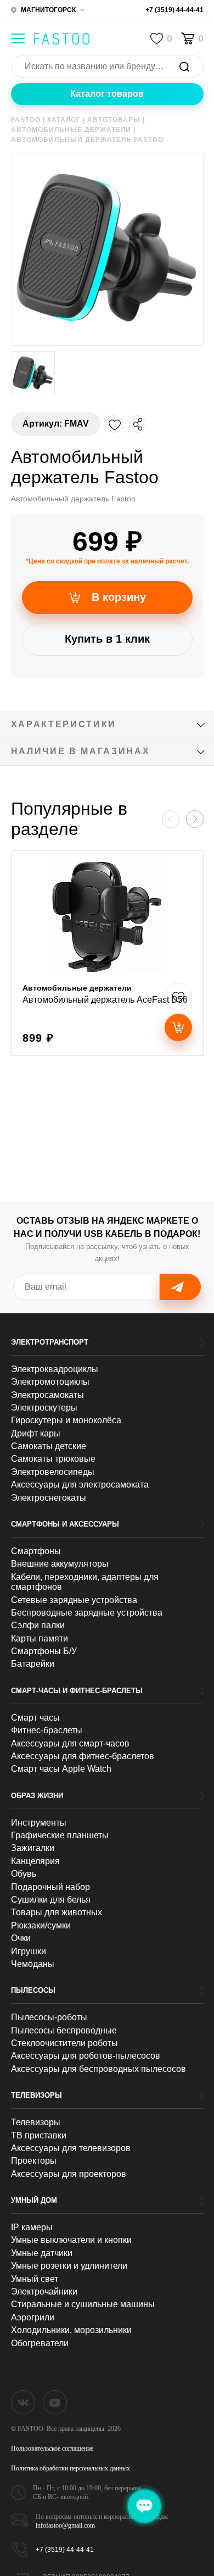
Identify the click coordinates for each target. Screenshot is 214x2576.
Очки (21, 1938)
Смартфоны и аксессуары (65, 1524)
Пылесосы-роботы (49, 2017)
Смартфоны (36, 1551)
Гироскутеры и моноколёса (66, 1420)
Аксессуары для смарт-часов (70, 1743)
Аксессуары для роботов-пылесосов (86, 2056)
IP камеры (32, 2227)
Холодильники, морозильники (71, 2330)
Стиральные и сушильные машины (83, 2304)
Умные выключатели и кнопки (71, 2240)
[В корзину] (178, 1027)
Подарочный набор (50, 1887)
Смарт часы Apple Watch (61, 1769)
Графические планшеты (60, 1835)
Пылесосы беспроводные (64, 2030)
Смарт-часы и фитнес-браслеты (77, 1691)
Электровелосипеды (53, 1472)
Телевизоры (36, 2095)
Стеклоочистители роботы (64, 2043)
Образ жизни (37, 1796)
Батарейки (33, 1664)
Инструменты (39, 1823)
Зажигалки (33, 1848)
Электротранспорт (50, 1342)
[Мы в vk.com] (23, 2402)
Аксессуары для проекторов (69, 2174)
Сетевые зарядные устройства (74, 1600)
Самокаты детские (49, 1446)
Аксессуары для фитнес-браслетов (83, 1756)
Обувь (24, 1874)
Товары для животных (57, 1912)
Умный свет (35, 2279)
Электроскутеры (44, 1408)
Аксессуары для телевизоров (71, 2148)
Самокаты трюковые (53, 1459)
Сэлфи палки (38, 1625)
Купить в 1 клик (107, 639)
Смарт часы (35, 1718)
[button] (195, 819)
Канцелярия (35, 1861)
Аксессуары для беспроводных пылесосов (98, 2069)
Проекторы (34, 2161)
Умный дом (34, 2200)
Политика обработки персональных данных (71, 2468)
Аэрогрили (33, 2317)
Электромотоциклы (50, 1382)
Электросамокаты (47, 1395)
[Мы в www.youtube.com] (55, 2402)
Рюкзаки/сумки (41, 1925)
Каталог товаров (107, 94)
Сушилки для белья (51, 1900)
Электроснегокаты (49, 1498)
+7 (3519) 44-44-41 (174, 10)
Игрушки (29, 1951)
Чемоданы (33, 1964)
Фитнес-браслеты (47, 1730)
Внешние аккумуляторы (60, 1564)
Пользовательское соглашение (52, 2448)
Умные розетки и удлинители (69, 2266)
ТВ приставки (39, 2135)
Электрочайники (44, 2292)
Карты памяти (40, 1638)
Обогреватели (40, 2343)
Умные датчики (42, 2253)
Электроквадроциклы (55, 1369)
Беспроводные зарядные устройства (87, 1613)
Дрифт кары (36, 1433)
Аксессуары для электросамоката (80, 1485)
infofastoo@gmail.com (65, 2525)
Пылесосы (33, 1990)
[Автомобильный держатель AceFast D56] (107, 953)
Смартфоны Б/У (44, 1651)
